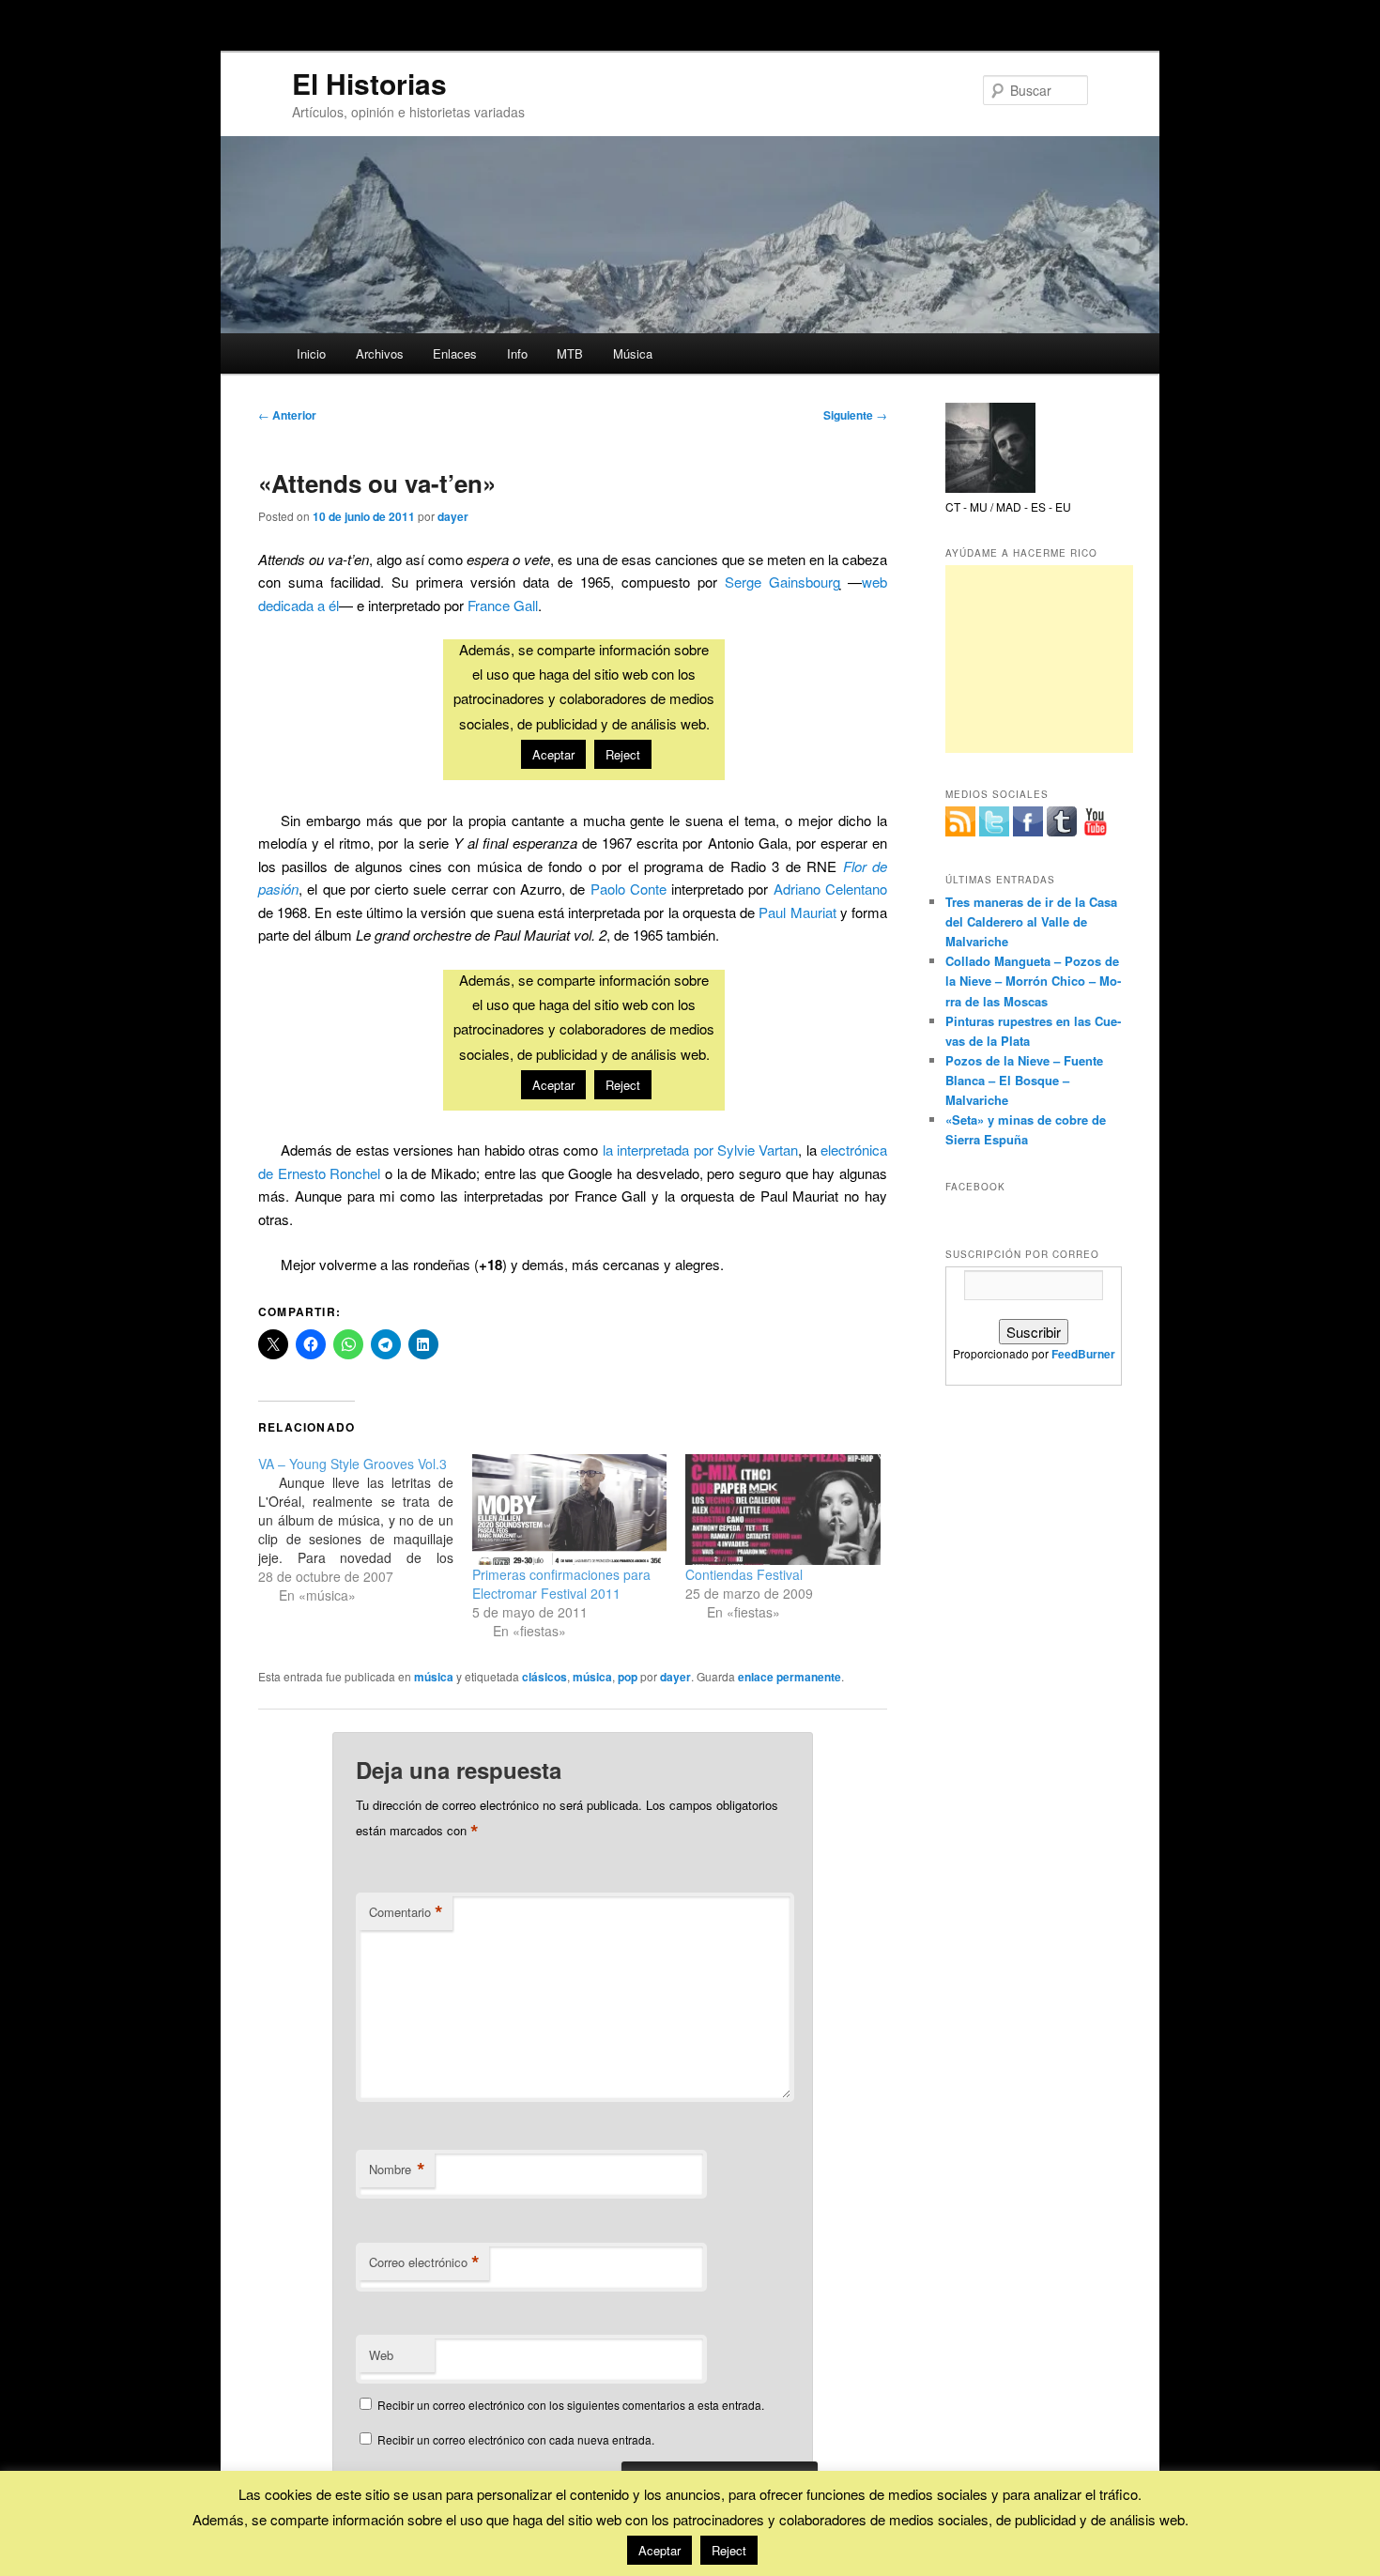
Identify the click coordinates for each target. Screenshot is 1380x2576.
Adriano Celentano (830, 889)
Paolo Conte (629, 889)
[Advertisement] (1039, 659)
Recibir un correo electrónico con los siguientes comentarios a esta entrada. (571, 2405)
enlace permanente (790, 1677)
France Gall (503, 605)
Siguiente (855, 415)
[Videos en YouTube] (1096, 821)
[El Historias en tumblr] (1062, 821)
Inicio (311, 353)
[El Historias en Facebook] (1028, 821)
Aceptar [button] (659, 2550)
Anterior (287, 415)
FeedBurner (1083, 1354)
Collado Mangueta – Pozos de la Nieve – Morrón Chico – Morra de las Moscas (1033, 981)
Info (517, 353)
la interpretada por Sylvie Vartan (700, 1150)
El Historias (369, 83)
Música (633, 353)
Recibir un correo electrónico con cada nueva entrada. (516, 2439)
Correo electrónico (424, 2262)
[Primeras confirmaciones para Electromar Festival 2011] (570, 1510)
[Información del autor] (990, 488)
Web (381, 2355)
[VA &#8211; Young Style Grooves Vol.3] (365, 1529)
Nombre (397, 2170)
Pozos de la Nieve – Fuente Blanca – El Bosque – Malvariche (1024, 1080)
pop (628, 1677)
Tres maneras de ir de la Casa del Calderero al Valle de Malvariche (1031, 921)
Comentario (406, 1912)
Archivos (380, 353)
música (434, 1677)
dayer (453, 516)
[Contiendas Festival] (783, 1510)
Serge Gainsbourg (782, 582)
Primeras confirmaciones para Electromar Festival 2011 (561, 1584)
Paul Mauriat (797, 912)
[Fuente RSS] (960, 821)
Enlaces (455, 353)
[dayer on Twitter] (994, 821)
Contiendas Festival (744, 1574)
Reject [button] (729, 2550)
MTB (570, 353)
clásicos (544, 1677)
